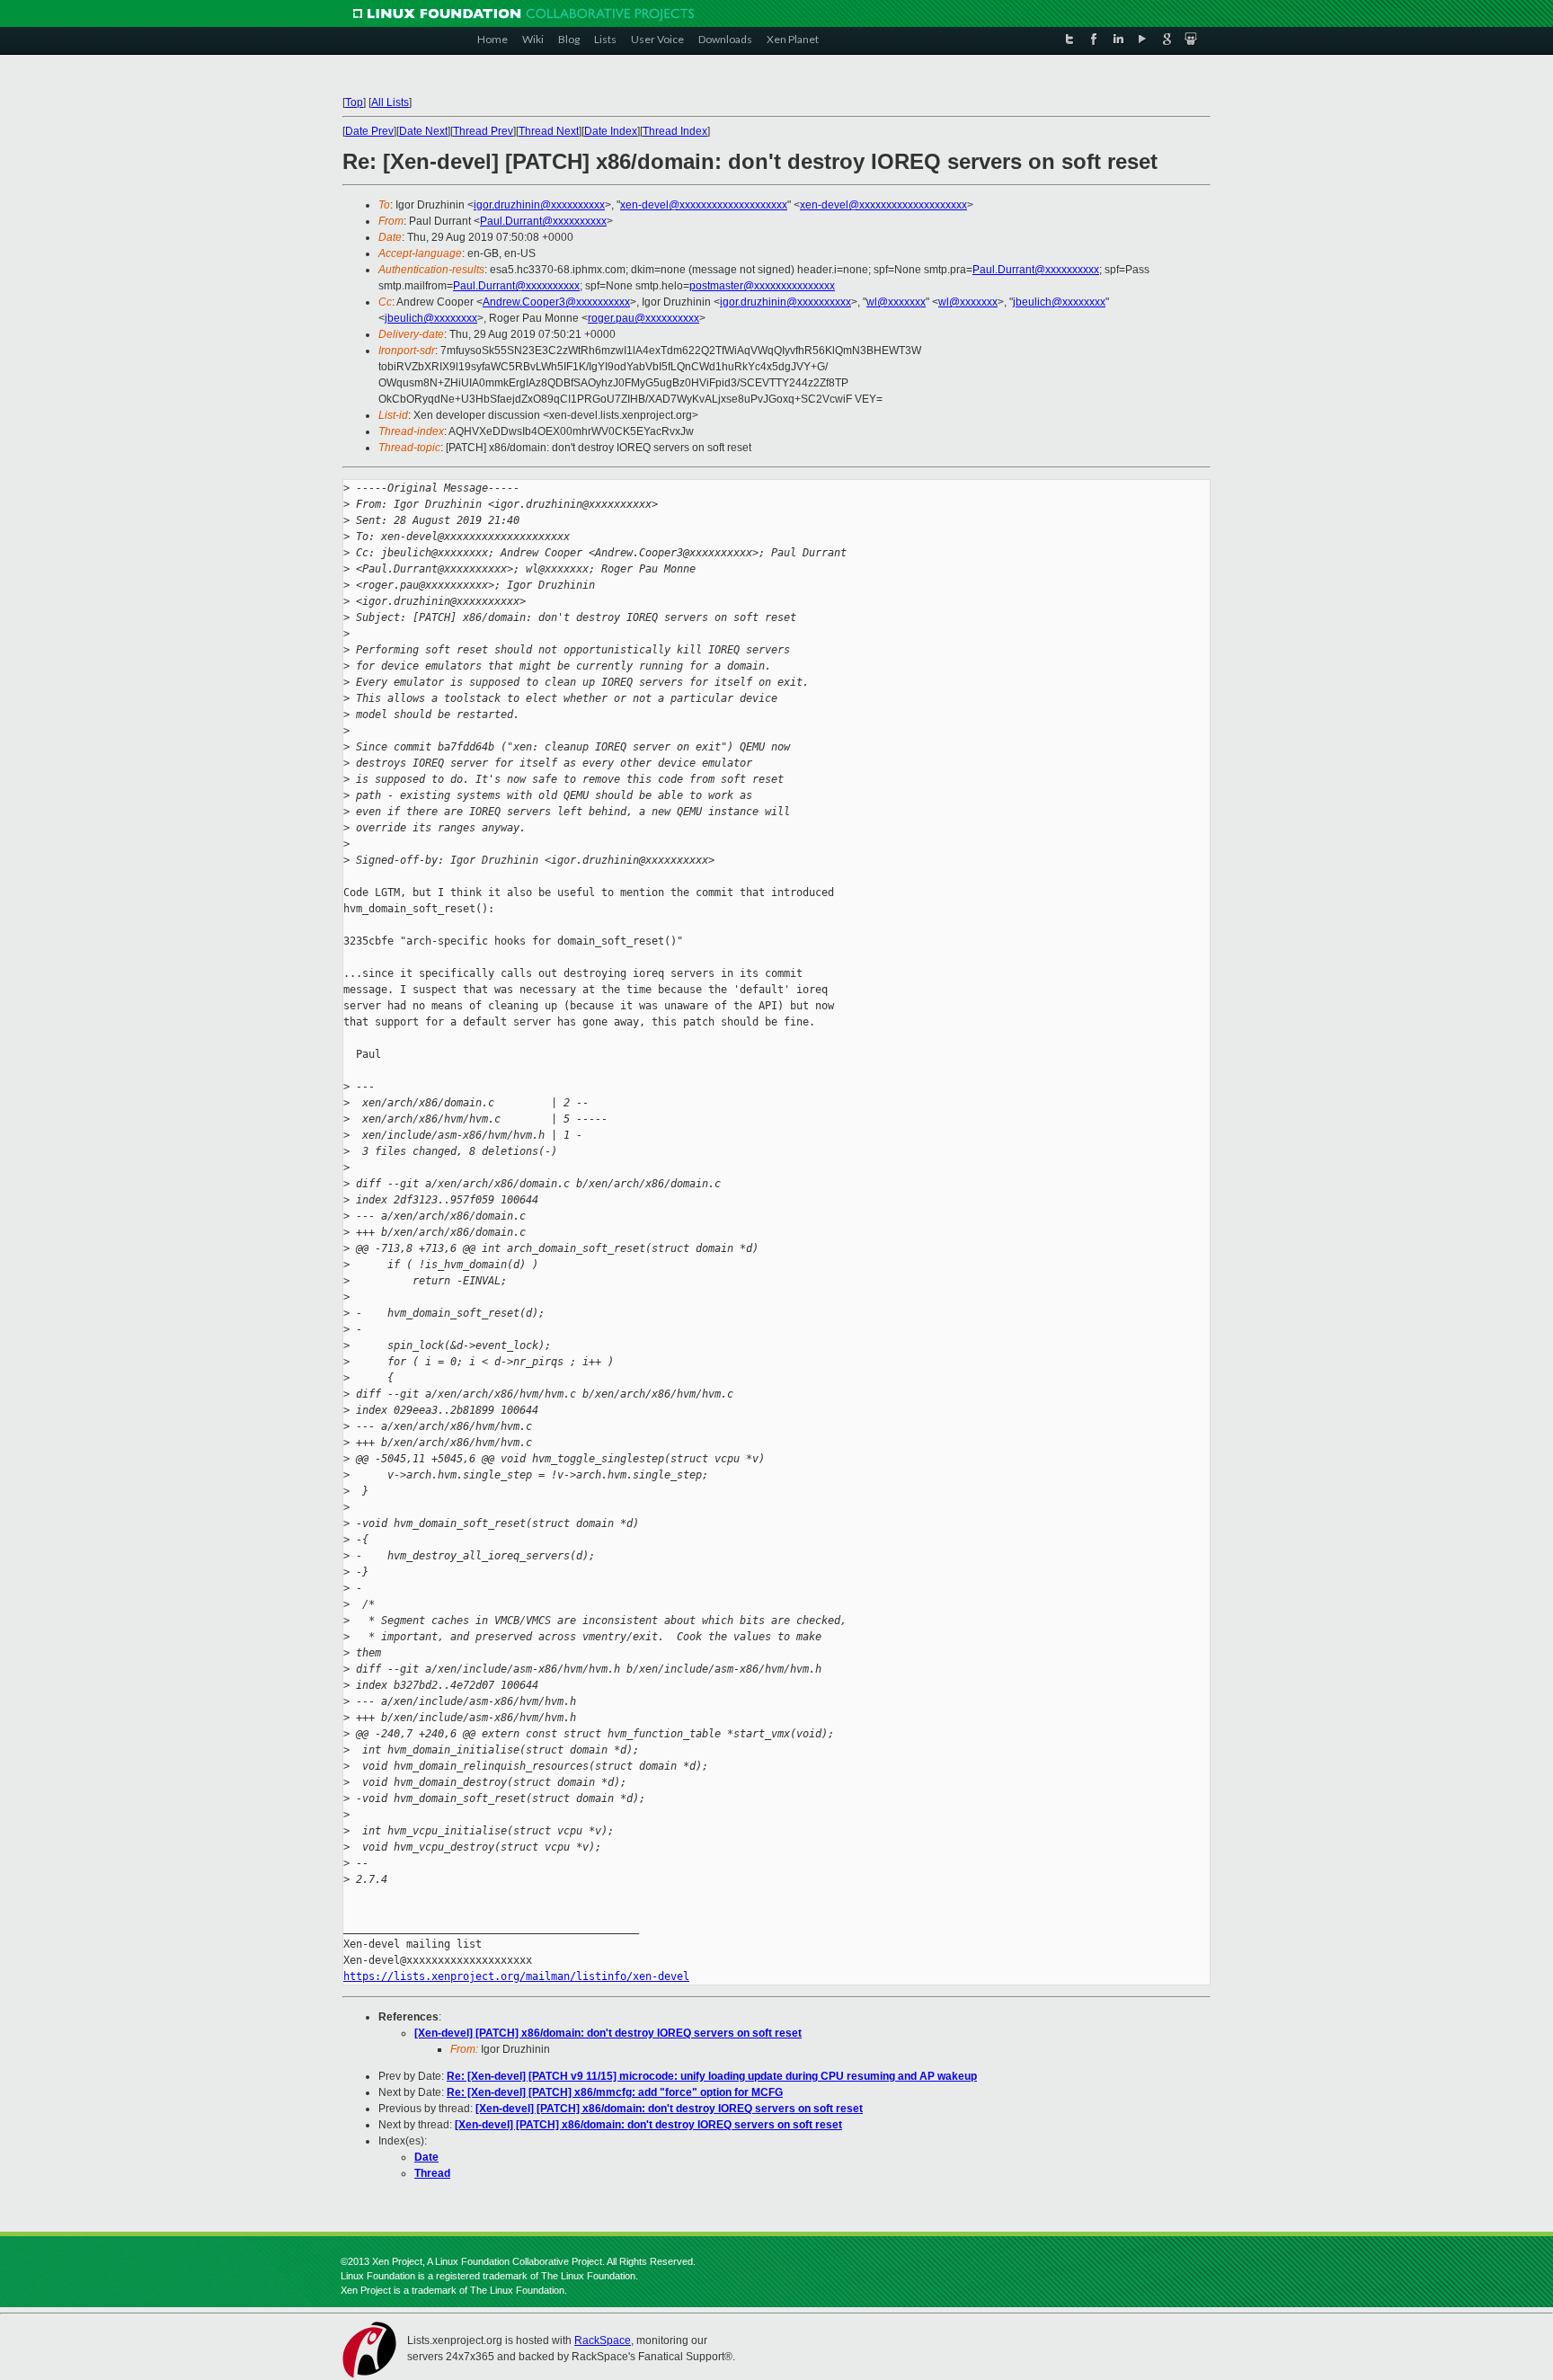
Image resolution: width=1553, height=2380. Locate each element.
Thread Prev (483, 131)
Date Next (423, 131)
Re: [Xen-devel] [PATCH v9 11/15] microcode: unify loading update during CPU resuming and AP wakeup (712, 2076)
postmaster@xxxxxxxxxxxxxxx (762, 286)
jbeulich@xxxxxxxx (1059, 302)
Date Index (611, 131)
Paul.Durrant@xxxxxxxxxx (543, 221)
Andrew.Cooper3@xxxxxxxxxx (556, 302)
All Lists (390, 102)
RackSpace (603, 2340)
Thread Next (549, 131)
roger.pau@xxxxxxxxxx (643, 318)
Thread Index (675, 131)
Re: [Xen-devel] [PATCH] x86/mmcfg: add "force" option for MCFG (615, 2092)
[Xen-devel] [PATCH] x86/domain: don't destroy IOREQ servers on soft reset (608, 2033)
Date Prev (369, 131)
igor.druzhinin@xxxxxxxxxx (539, 205)
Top (354, 102)
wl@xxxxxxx (896, 302)
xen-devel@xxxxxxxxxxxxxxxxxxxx (704, 205)
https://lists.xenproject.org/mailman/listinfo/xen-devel (516, 1976)
